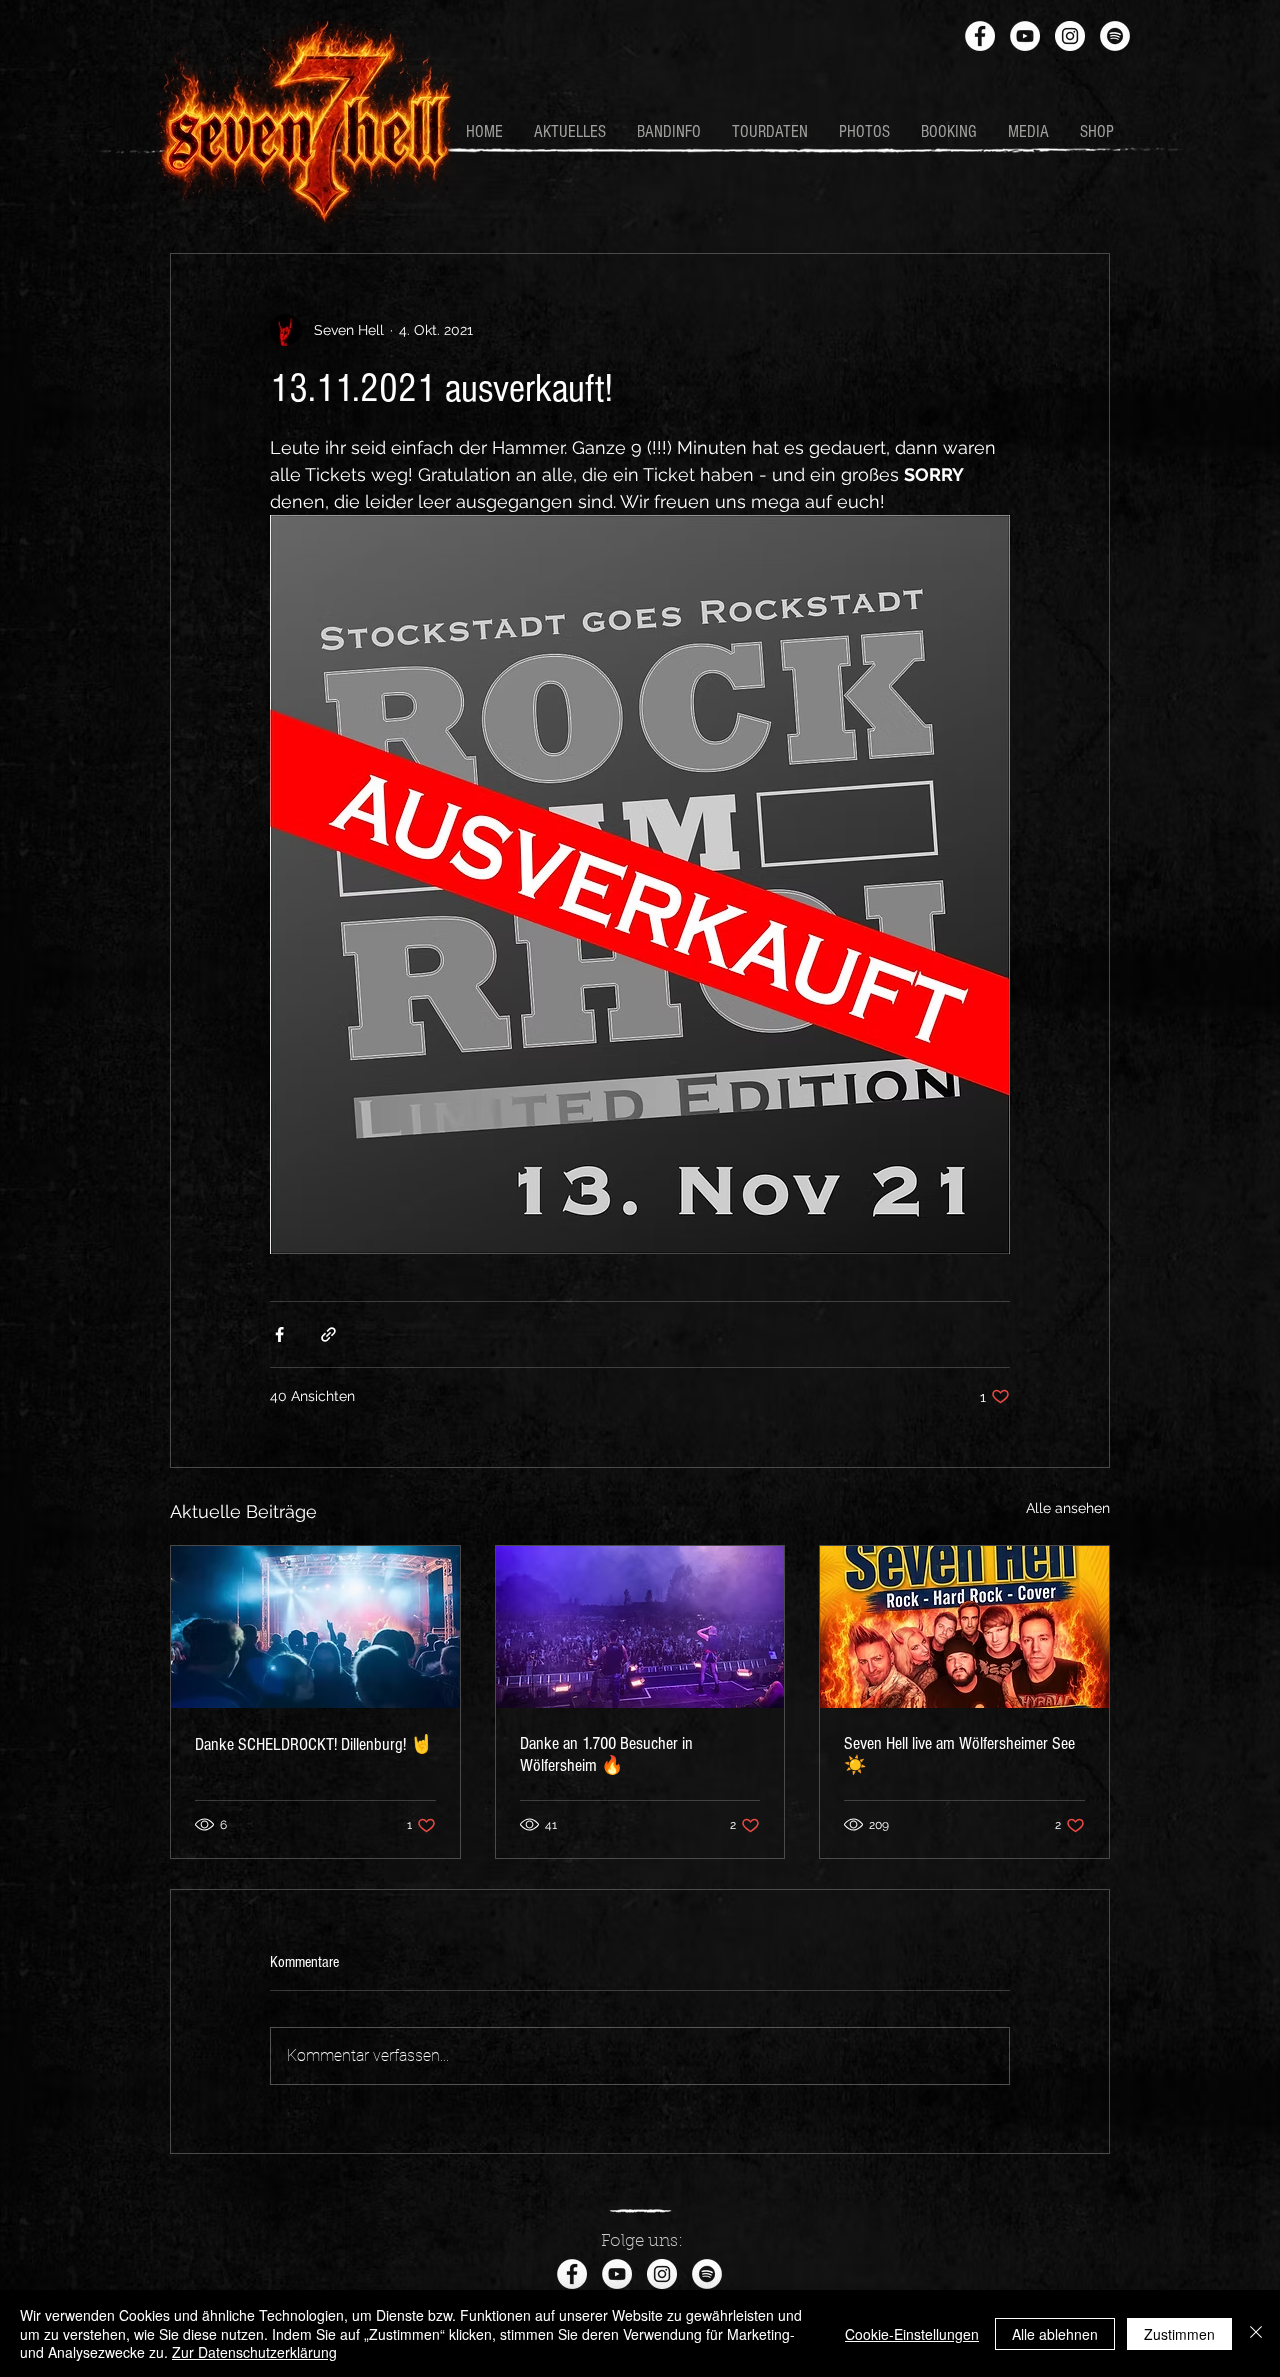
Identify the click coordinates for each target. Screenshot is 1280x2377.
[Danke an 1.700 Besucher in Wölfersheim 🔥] (640, 1627)
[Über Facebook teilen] (279, 1334)
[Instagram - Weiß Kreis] (1070, 36)
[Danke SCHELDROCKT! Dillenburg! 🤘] (315, 1627)
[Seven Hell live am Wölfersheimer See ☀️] (964, 1627)
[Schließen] (1256, 2333)
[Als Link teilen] (328, 1334)
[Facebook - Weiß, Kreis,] (980, 36)
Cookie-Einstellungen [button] (912, 2334)
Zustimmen (1179, 2334)
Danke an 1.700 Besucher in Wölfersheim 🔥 (606, 1754)
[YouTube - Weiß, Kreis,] (1025, 36)
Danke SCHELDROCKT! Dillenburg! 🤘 (313, 1744)
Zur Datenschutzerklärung (254, 2352)
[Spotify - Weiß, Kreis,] (1115, 36)
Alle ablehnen (1055, 2334)
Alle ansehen (1068, 1508)
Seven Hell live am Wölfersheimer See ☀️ (959, 1754)
